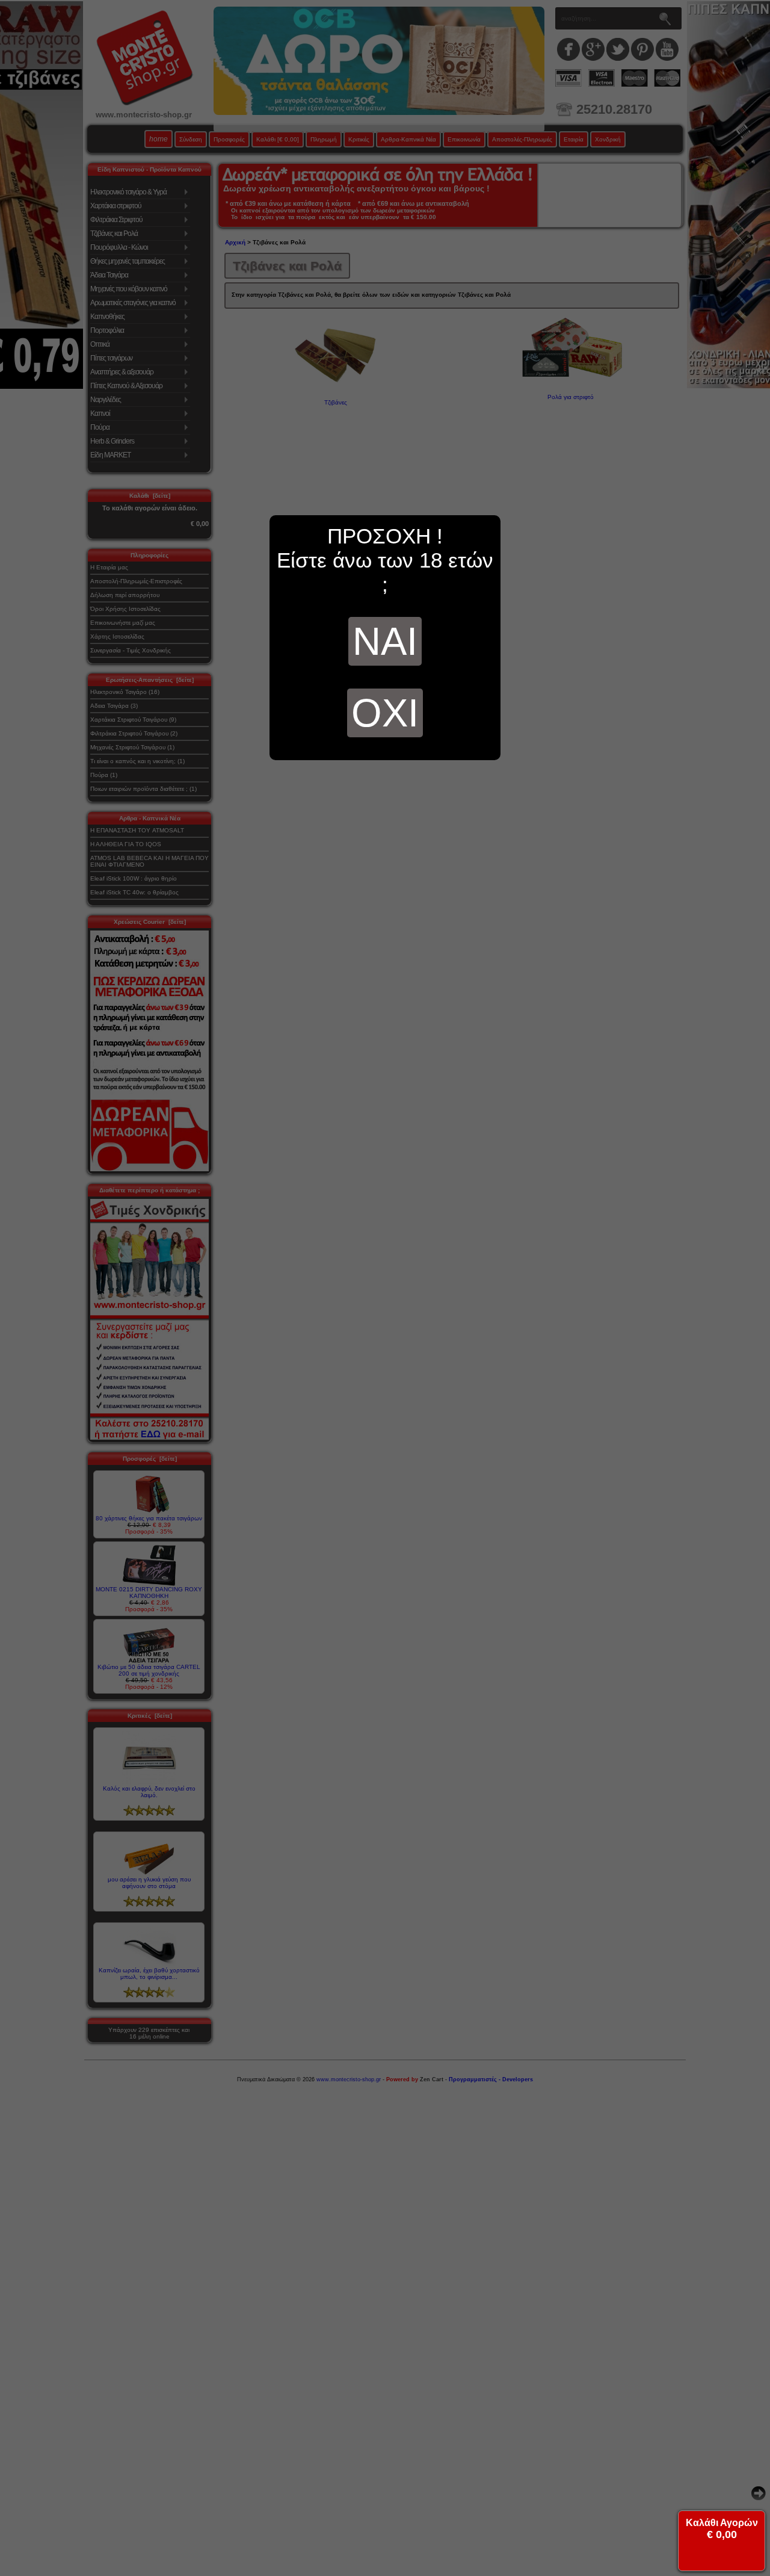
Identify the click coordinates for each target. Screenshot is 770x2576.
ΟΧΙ (385, 713)
